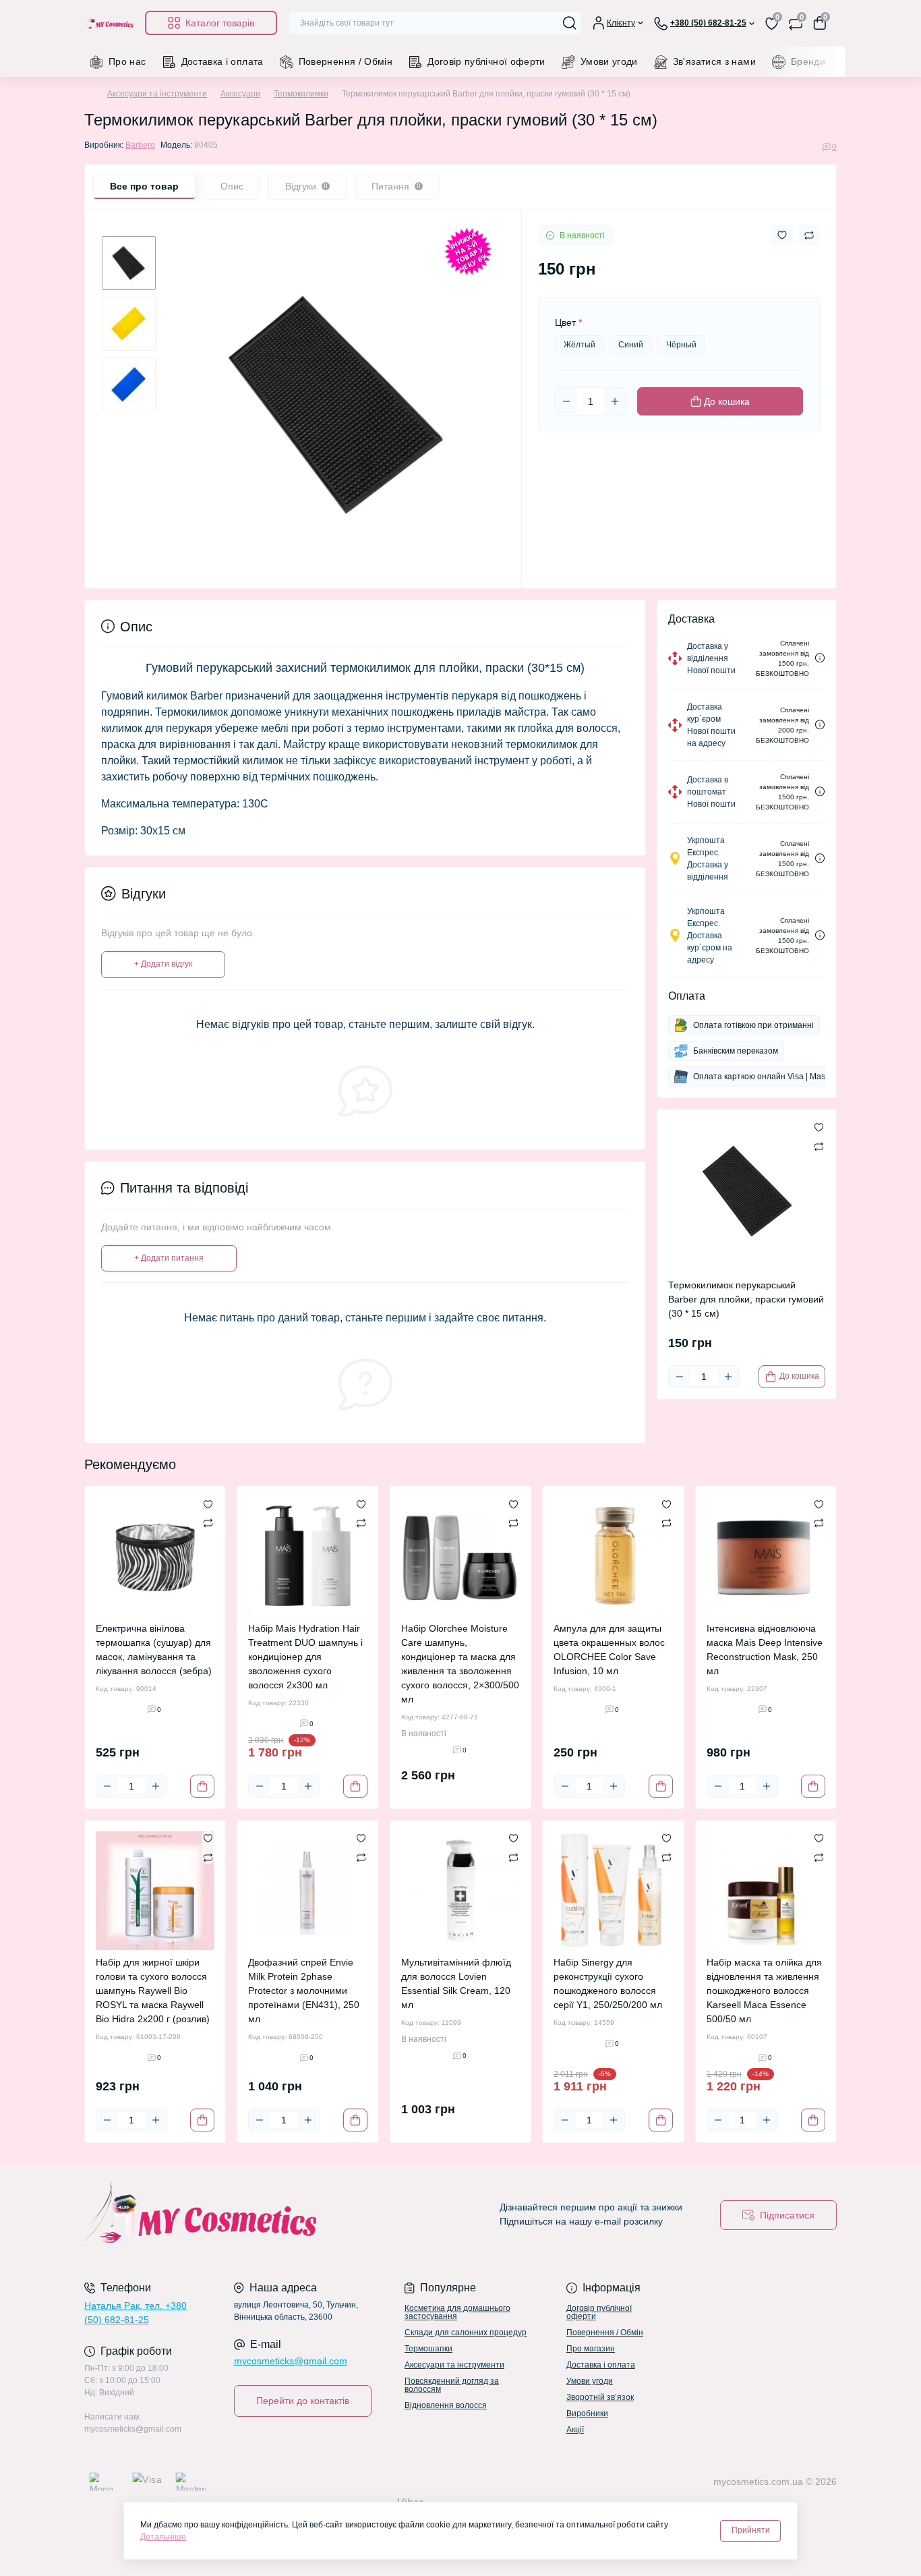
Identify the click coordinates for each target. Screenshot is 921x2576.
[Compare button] (809, 235)
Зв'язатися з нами (714, 61)
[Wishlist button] (782, 235)
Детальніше (163, 2537)
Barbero (140, 145)
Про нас (127, 61)
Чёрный (681, 345)
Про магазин (591, 2349)
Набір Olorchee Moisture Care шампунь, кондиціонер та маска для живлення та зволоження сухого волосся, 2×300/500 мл (460, 1664)
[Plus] (615, 401)
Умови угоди (609, 61)
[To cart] (202, 1786)
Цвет (568, 322)
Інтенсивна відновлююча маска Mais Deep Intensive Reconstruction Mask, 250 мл (765, 1650)
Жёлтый (580, 345)
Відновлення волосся (446, 2405)
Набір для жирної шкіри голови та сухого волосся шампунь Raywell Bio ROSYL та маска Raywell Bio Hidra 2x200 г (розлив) (153, 1991)
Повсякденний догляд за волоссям (452, 2385)
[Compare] (208, 1522)
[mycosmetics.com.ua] (268, 2215)
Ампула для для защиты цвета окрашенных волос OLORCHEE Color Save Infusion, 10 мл (609, 1650)
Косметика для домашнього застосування (457, 2312)
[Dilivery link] (820, 658)
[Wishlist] (208, 1504)
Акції (575, 2430)
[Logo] (109, 23)
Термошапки (428, 2349)
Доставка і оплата (222, 61)
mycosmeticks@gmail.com (291, 2361)
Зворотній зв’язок (600, 2397)
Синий (631, 345)
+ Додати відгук (163, 964)
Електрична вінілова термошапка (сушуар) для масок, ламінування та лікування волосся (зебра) (154, 1650)
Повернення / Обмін (346, 61)
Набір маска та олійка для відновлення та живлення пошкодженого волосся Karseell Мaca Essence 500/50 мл (764, 1991)
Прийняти (751, 2530)
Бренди (808, 61)
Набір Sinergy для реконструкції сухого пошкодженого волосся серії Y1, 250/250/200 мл (608, 1983)
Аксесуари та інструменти (157, 94)
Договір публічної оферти (486, 61)
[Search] (570, 23)
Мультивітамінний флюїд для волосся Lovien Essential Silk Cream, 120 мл (456, 1983)
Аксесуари (240, 94)
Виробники (587, 2413)
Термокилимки (301, 94)
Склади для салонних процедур (466, 2332)
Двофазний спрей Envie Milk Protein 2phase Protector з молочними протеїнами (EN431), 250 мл (304, 1991)
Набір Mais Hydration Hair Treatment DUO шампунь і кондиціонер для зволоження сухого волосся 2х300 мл (305, 1657)
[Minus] (566, 401)
